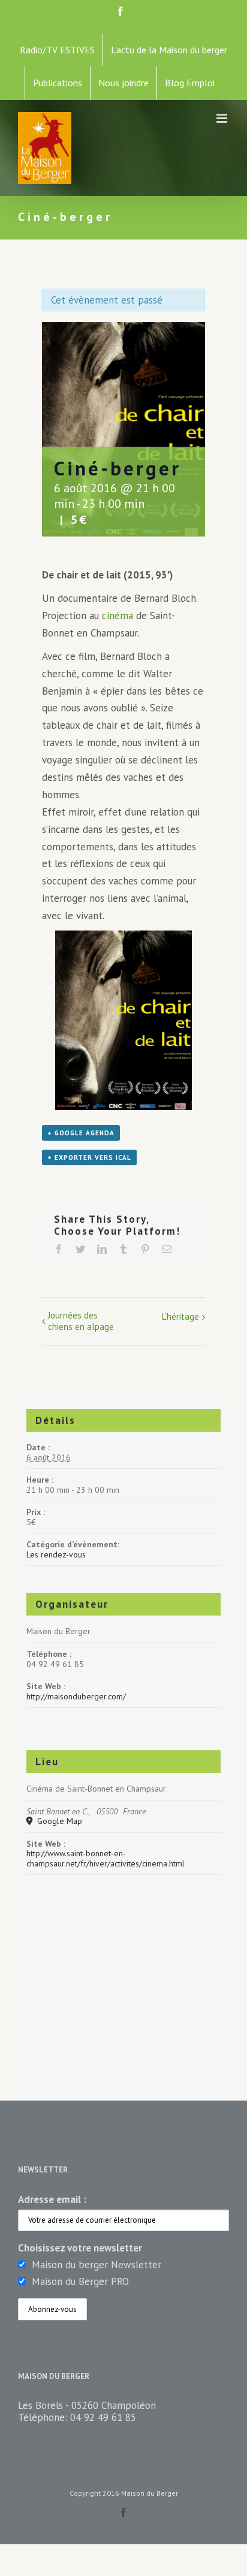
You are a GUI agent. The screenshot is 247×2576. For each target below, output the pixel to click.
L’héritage (180, 1316)
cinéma (118, 616)
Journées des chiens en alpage (81, 1321)
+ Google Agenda (81, 1133)
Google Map (58, 1821)
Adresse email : (52, 2199)
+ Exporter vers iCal (89, 1157)
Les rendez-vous (56, 1554)
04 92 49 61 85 (103, 2417)
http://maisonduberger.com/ (76, 1696)
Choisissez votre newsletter (80, 2248)
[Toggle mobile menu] (223, 118)
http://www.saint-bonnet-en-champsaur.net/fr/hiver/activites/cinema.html (106, 1858)
